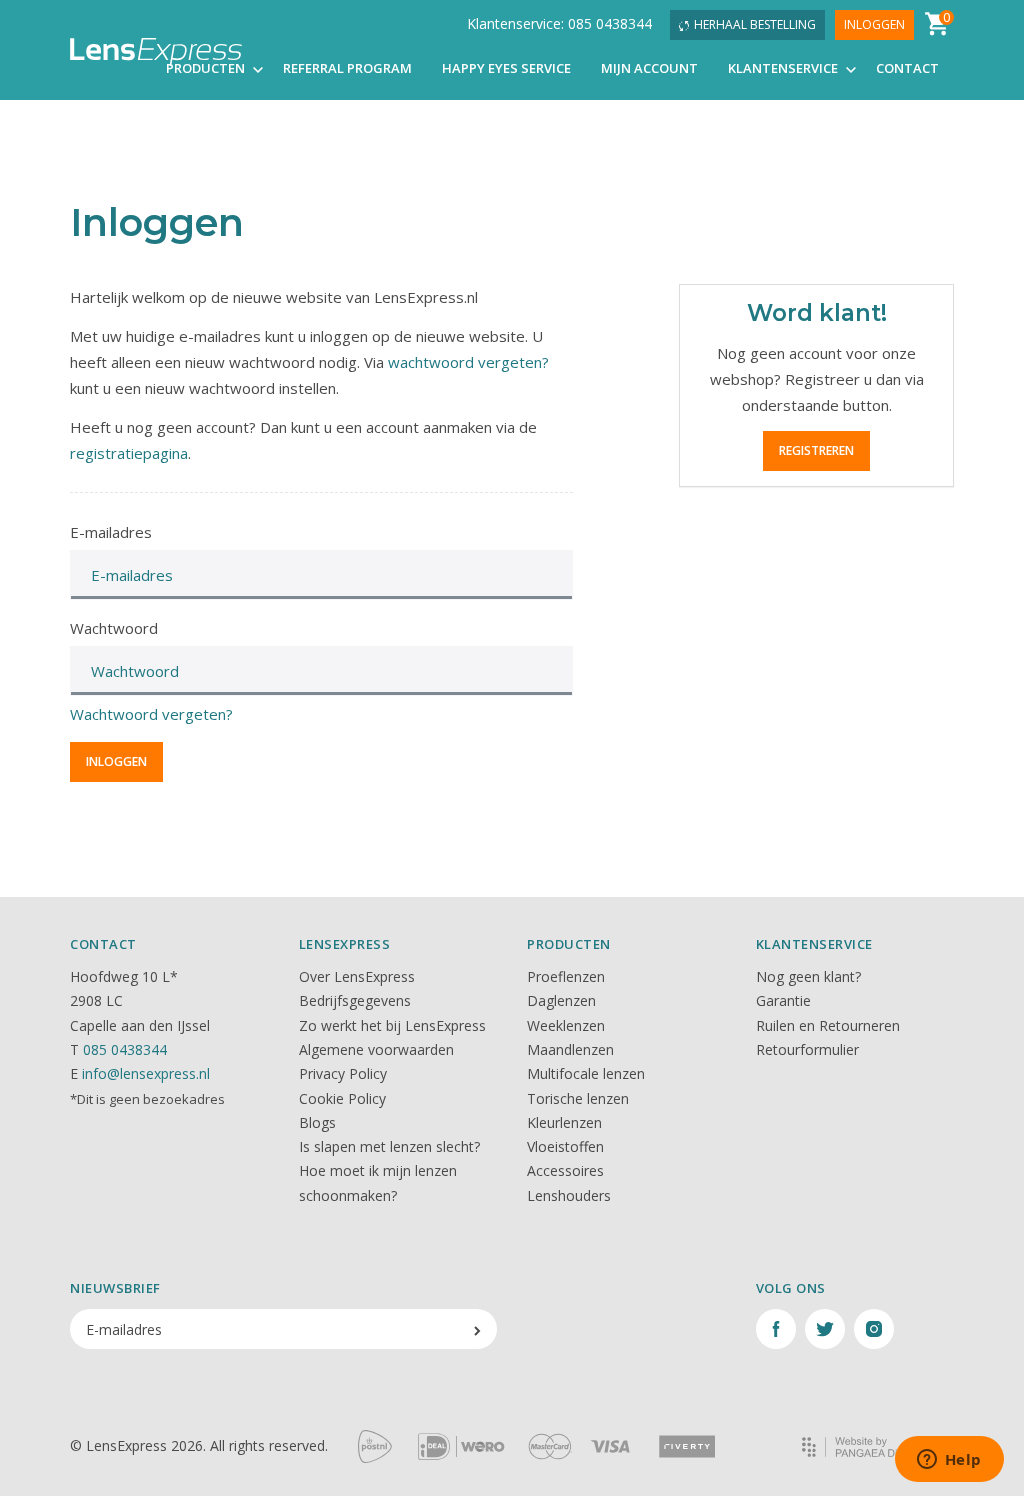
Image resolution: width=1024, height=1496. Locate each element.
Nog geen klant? (808, 976)
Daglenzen (561, 1000)
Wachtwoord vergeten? (151, 714)
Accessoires (565, 1170)
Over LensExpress (357, 976)
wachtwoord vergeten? (468, 362)
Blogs (317, 1122)
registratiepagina (129, 453)
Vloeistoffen (565, 1146)
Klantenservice (784, 68)
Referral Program (347, 68)
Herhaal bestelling (755, 24)
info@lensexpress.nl (146, 1073)
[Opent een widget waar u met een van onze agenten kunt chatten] (949, 1461)
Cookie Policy (342, 1098)
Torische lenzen (578, 1098)
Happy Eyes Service (506, 68)
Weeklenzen (566, 1025)
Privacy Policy (343, 1073)
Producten (207, 68)
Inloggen (874, 24)
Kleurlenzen (564, 1122)
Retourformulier (807, 1049)
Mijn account (649, 68)
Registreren (816, 450)
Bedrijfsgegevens (355, 1000)
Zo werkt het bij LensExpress (392, 1025)
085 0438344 (125, 1049)
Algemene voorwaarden (376, 1049)
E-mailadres (111, 532)
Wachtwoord (114, 628)
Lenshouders (569, 1195)
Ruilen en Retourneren (828, 1025)
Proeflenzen (566, 976)
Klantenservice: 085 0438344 (559, 23)
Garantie (783, 1000)
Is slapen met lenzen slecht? (389, 1146)
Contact (907, 68)
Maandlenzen (570, 1049)
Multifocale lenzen (586, 1073)
